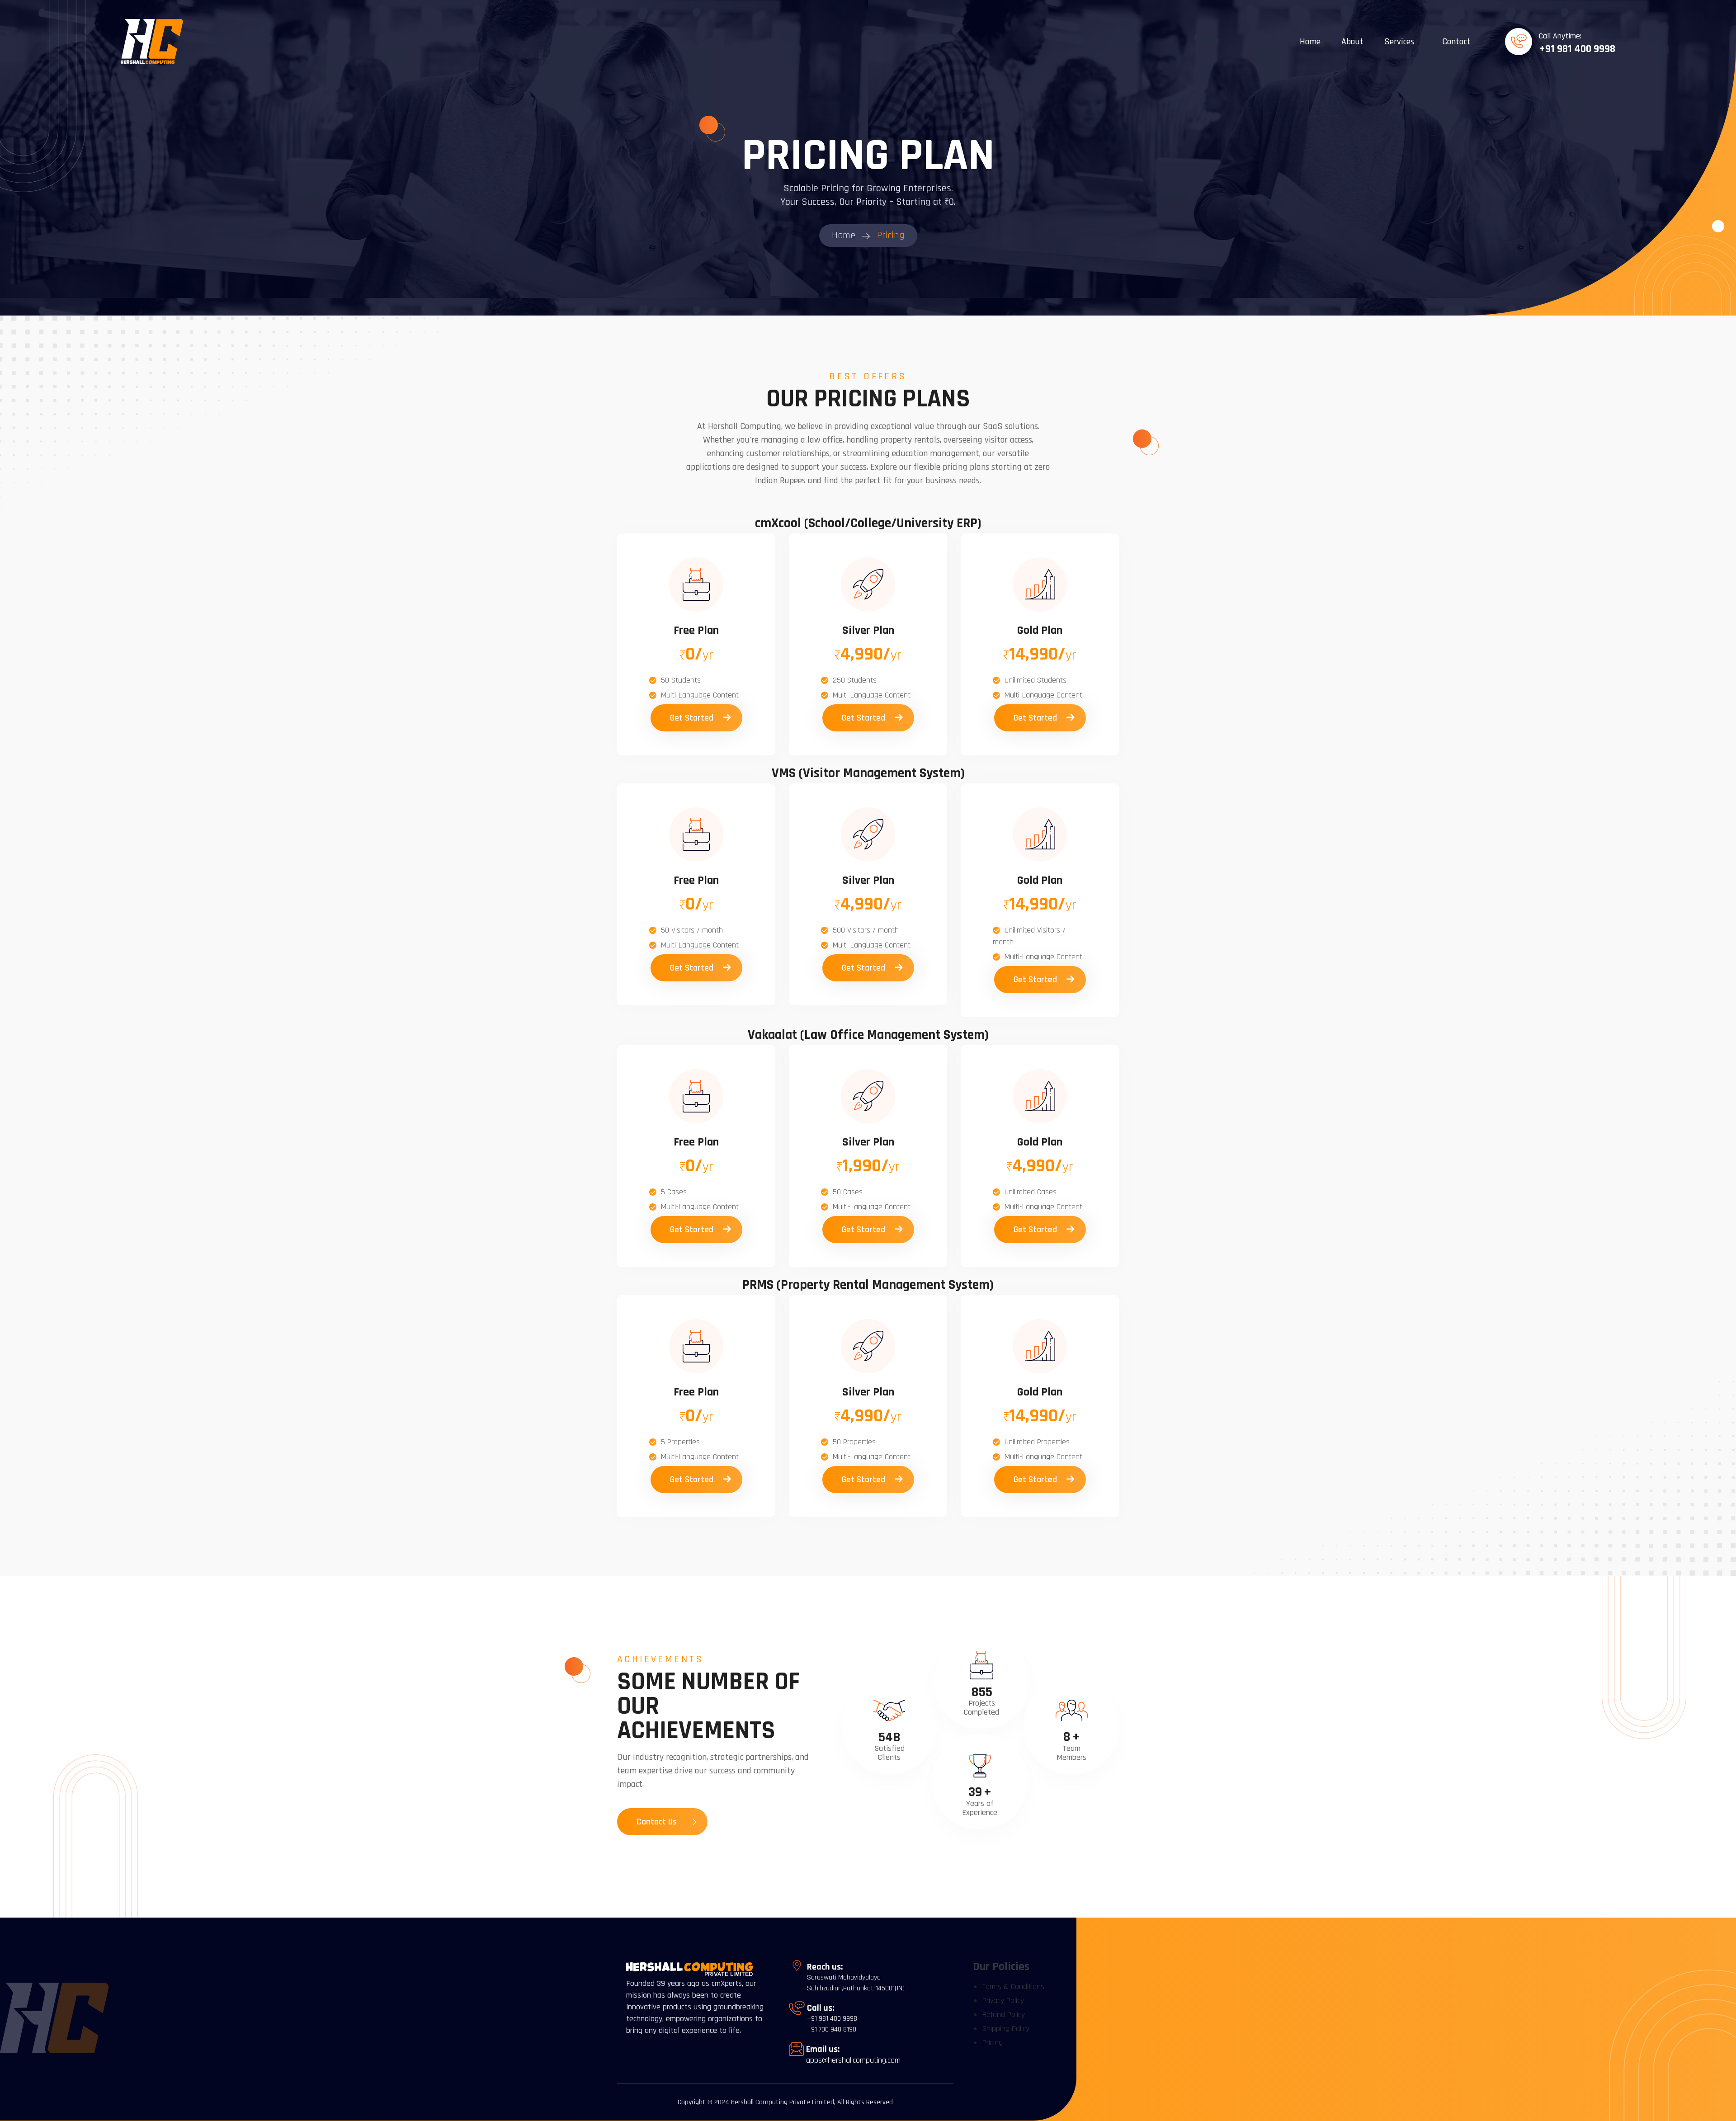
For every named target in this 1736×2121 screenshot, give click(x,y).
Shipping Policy (1006, 2029)
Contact (1456, 42)
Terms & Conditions (1013, 1987)
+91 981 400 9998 (1577, 49)
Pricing (993, 2043)
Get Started (693, 718)
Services (1399, 42)
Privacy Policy (1003, 2001)
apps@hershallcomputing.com (853, 2060)
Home (1310, 42)
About (1352, 42)
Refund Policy (1004, 2015)
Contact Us (658, 1822)
